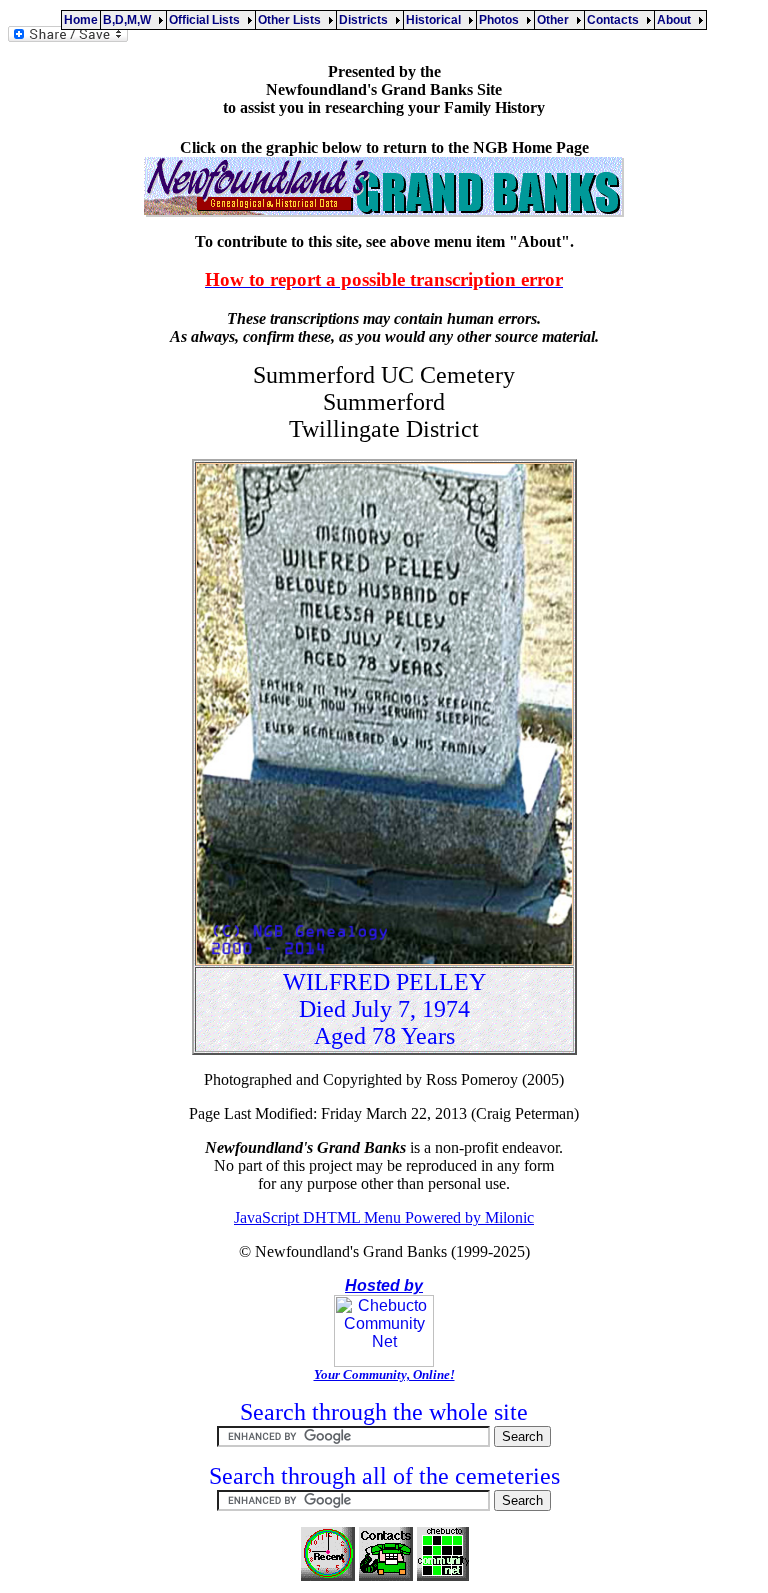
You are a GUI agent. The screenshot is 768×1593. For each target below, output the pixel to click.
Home (81, 20)
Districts (366, 20)
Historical (436, 20)
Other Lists (292, 20)
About (677, 20)
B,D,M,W (130, 20)
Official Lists (207, 20)
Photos (502, 20)
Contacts (616, 20)
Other (556, 20)
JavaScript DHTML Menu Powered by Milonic (384, 1217)
